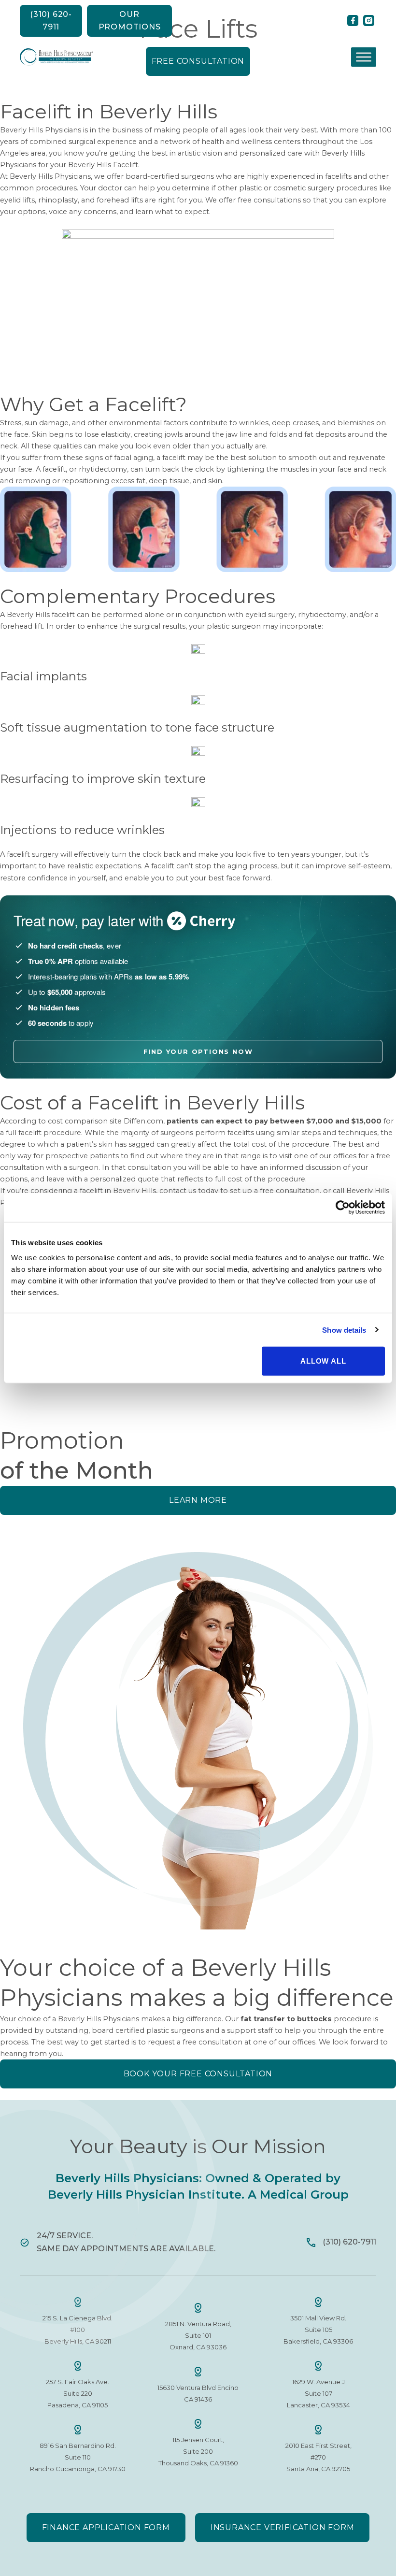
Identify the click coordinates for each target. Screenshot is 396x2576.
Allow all (323, 1361)
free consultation (212, 2042)
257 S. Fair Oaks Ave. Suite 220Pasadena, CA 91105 (78, 2393)
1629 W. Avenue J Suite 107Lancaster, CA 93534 (318, 2393)
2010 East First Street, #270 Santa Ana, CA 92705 (318, 2457)
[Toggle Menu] (364, 57)
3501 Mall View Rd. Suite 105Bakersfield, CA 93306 (318, 2330)
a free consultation (287, 1191)
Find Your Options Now (198, 1051)
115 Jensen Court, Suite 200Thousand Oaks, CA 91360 (198, 2451)
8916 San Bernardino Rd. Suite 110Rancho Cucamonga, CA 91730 (78, 2457)
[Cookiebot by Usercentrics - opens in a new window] (343, 1207)
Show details (344, 1330)
